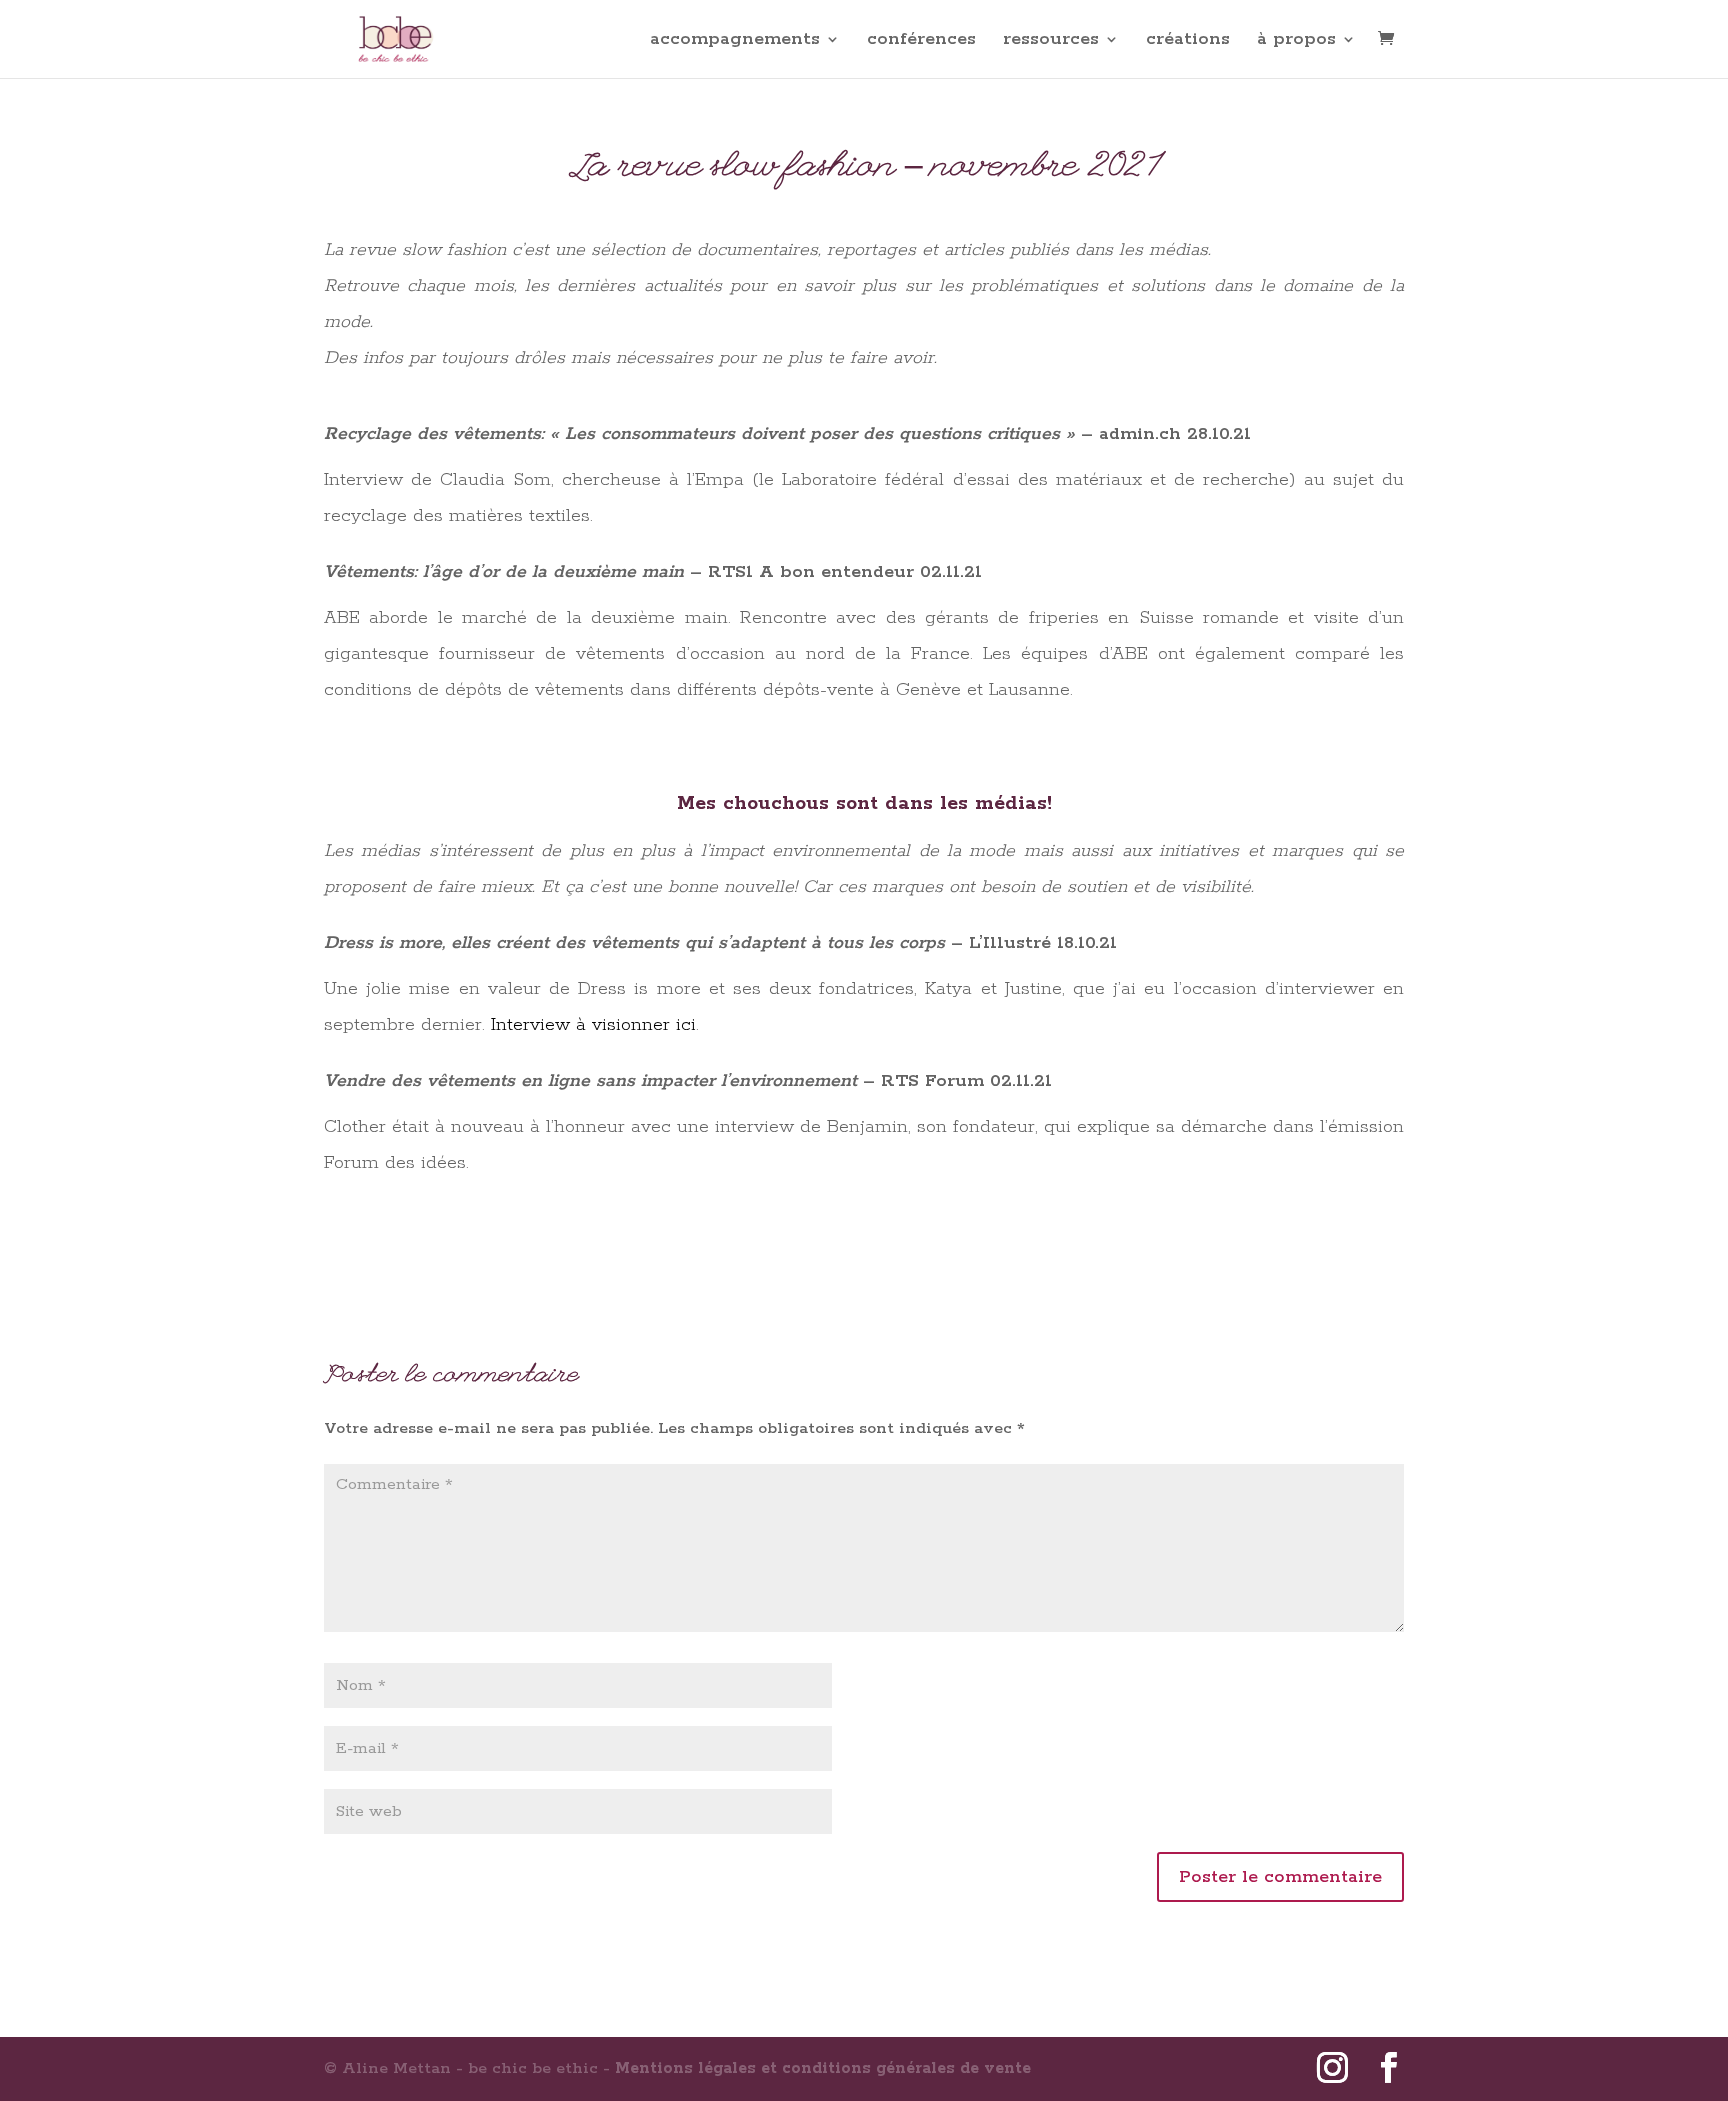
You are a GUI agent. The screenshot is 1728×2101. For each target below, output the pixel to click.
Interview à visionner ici (593, 1025)
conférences (921, 41)
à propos (1296, 41)
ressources (1051, 41)
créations (1188, 41)
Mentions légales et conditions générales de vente (823, 2068)
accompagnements (735, 41)
